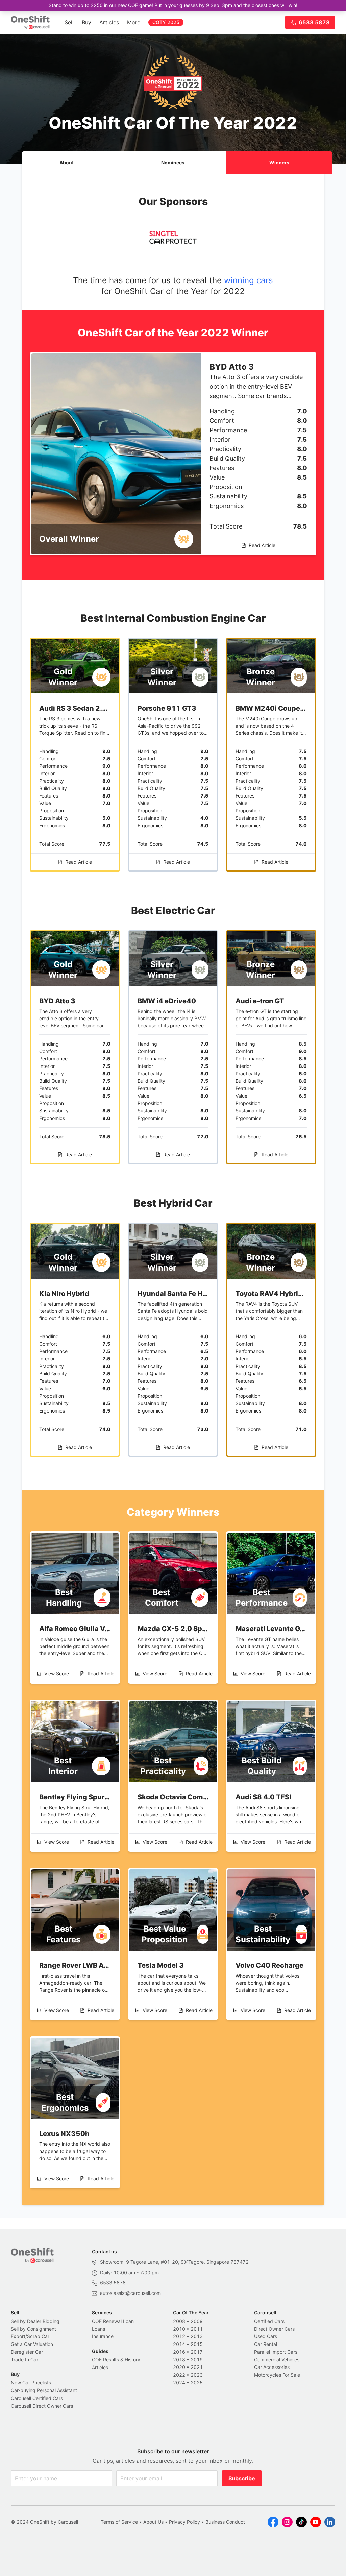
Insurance (103, 2336)
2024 (179, 2383)
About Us (153, 2522)
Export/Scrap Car (30, 2336)
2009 (197, 2321)
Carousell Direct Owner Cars (42, 2406)
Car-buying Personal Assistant (44, 2390)
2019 (197, 2360)
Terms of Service (119, 2522)
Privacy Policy (184, 2522)
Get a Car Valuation (32, 2344)
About (67, 162)
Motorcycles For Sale (277, 2375)
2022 (179, 2375)
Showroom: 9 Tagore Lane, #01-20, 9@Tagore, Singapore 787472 (174, 2262)
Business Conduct (225, 2522)
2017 (197, 2352)
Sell (69, 22)
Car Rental (266, 2344)
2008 (179, 2321)
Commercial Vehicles (277, 2360)
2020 (179, 2367)
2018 (179, 2360)
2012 (179, 2336)
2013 (197, 2336)
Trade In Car (24, 2360)
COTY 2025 (166, 22)
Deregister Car (27, 2352)
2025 (197, 2383)
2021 (197, 2367)
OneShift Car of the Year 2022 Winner (173, 333)
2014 (179, 2344)
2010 (179, 2329)
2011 (197, 2329)
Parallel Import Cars (276, 2352)
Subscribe (242, 2478)
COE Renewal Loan (113, 2321)
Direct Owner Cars (274, 2329)
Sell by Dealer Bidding (35, 2321)
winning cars (249, 280)
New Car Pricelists (31, 2383)
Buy (86, 22)
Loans (98, 2329)
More (134, 22)
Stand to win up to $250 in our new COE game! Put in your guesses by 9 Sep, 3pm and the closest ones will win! (173, 5)
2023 (197, 2375)
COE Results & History (116, 2360)
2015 (197, 2344)
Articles (109, 22)
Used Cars (266, 2336)
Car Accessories (272, 2367)
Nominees (173, 162)
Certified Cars (269, 2321)
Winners (279, 162)
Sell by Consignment (33, 2329)
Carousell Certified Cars (37, 2398)
